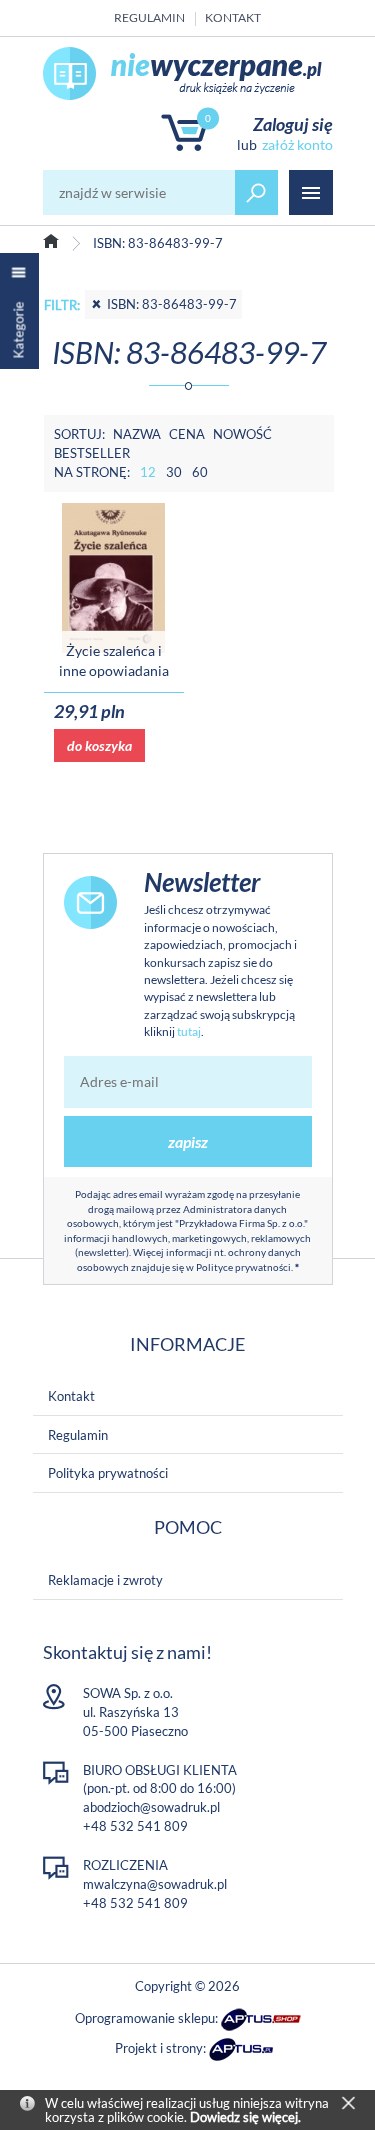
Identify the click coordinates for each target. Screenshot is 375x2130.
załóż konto (297, 144)
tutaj (189, 1031)
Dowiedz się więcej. (245, 2117)
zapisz (188, 1141)
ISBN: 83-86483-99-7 (172, 304)
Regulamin (149, 17)
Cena (187, 434)
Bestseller (92, 453)
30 (174, 472)
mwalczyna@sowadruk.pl (155, 1884)
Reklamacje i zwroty (105, 1580)
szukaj (257, 192)
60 (200, 472)
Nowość (242, 434)
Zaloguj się (293, 124)
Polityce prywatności (243, 1267)
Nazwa (137, 434)
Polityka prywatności (108, 1473)
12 (148, 472)
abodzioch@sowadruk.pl (151, 1807)
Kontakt (233, 17)
